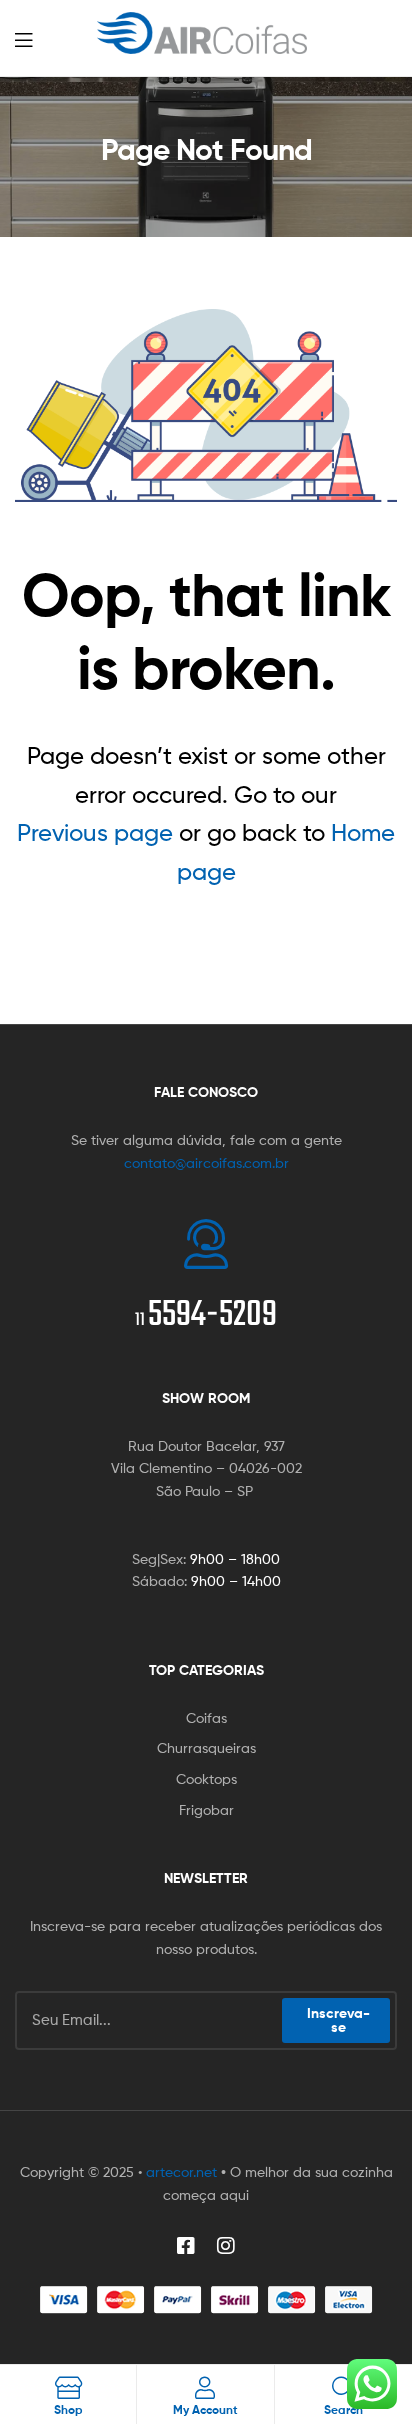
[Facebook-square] (186, 2246)
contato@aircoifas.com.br (206, 1162)
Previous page (95, 832)
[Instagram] (226, 2246)
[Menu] (40, 38)
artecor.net (181, 2171)
